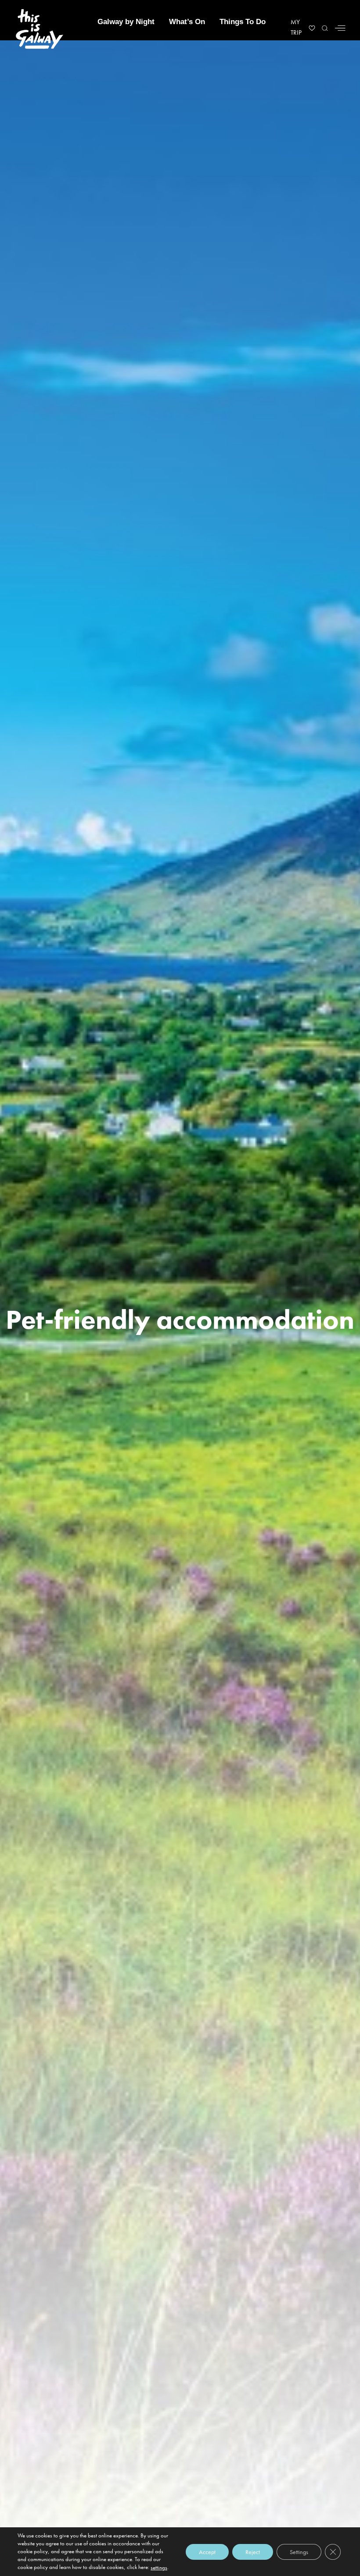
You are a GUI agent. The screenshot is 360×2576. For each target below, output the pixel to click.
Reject (253, 2551)
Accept (207, 2551)
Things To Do (243, 22)
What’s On (187, 22)
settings (159, 2567)
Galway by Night (126, 22)
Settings (299, 2551)
